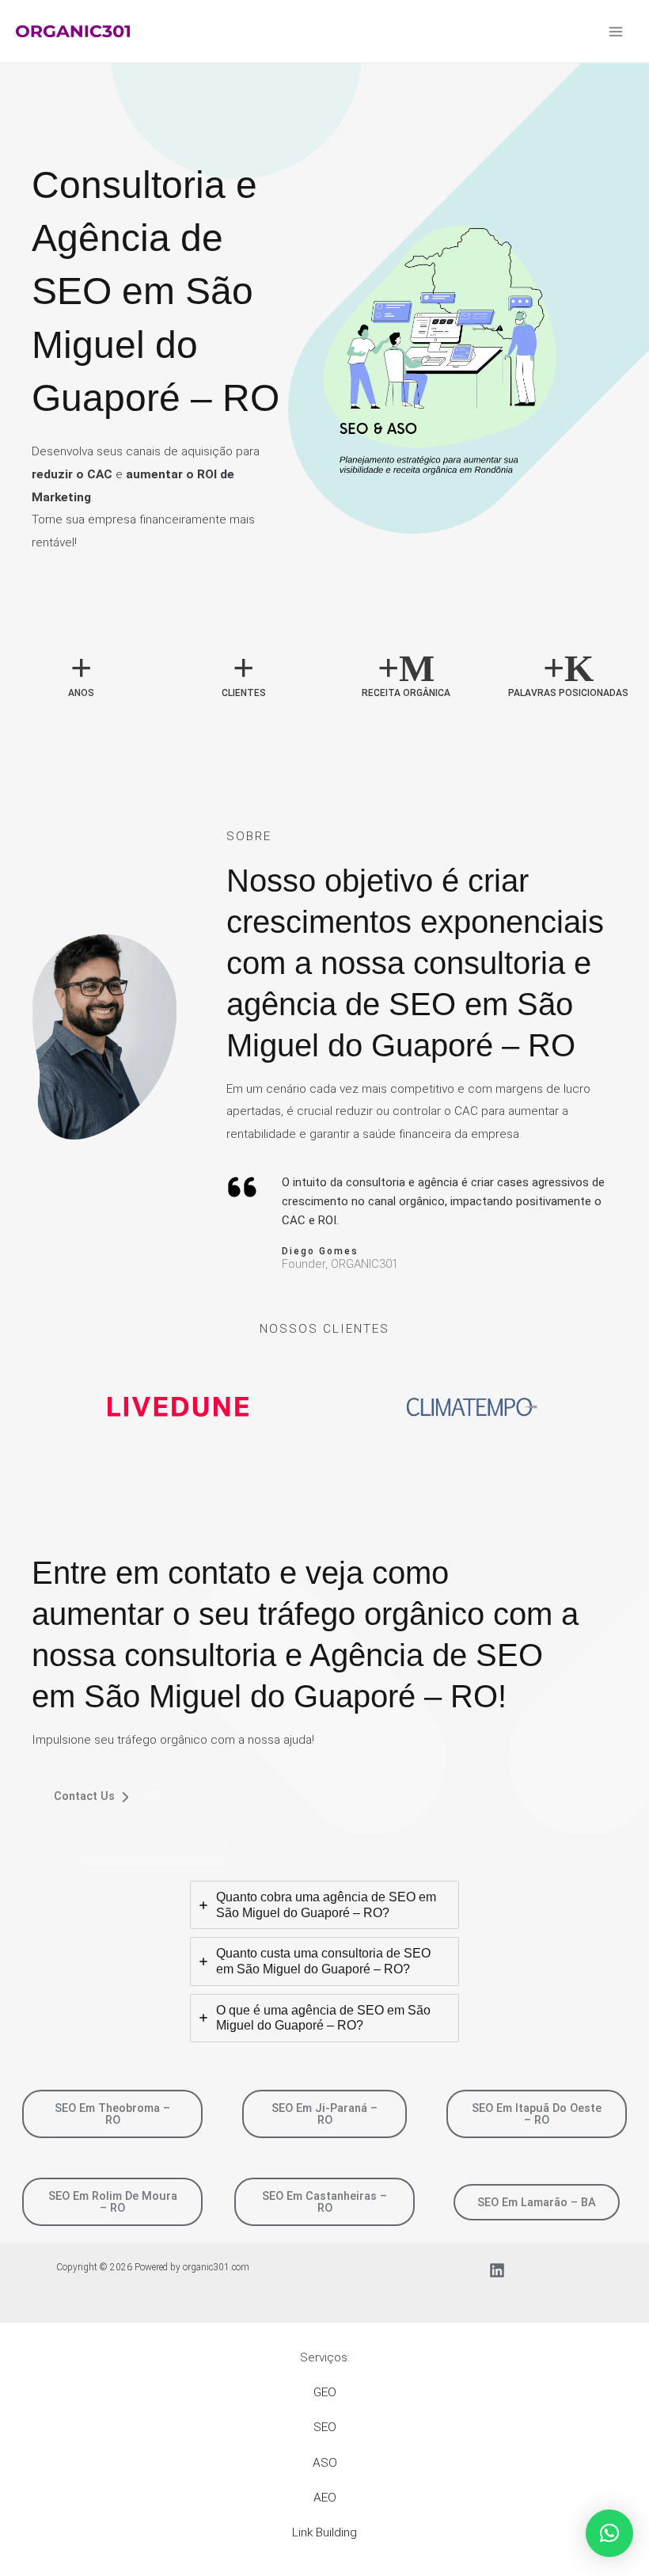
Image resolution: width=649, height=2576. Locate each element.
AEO (325, 2498)
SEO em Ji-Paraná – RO (324, 2114)
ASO (325, 2463)
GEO (325, 2392)
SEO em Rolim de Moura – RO (113, 2202)
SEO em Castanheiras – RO (324, 2202)
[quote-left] (242, 1187)
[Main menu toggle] (616, 31)
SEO (325, 2427)
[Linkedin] (497, 2270)
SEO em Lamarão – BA (537, 2202)
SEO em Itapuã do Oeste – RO (537, 2114)
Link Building (324, 2532)
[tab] (324, 1905)
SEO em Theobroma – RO (112, 2114)
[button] (609, 2533)
